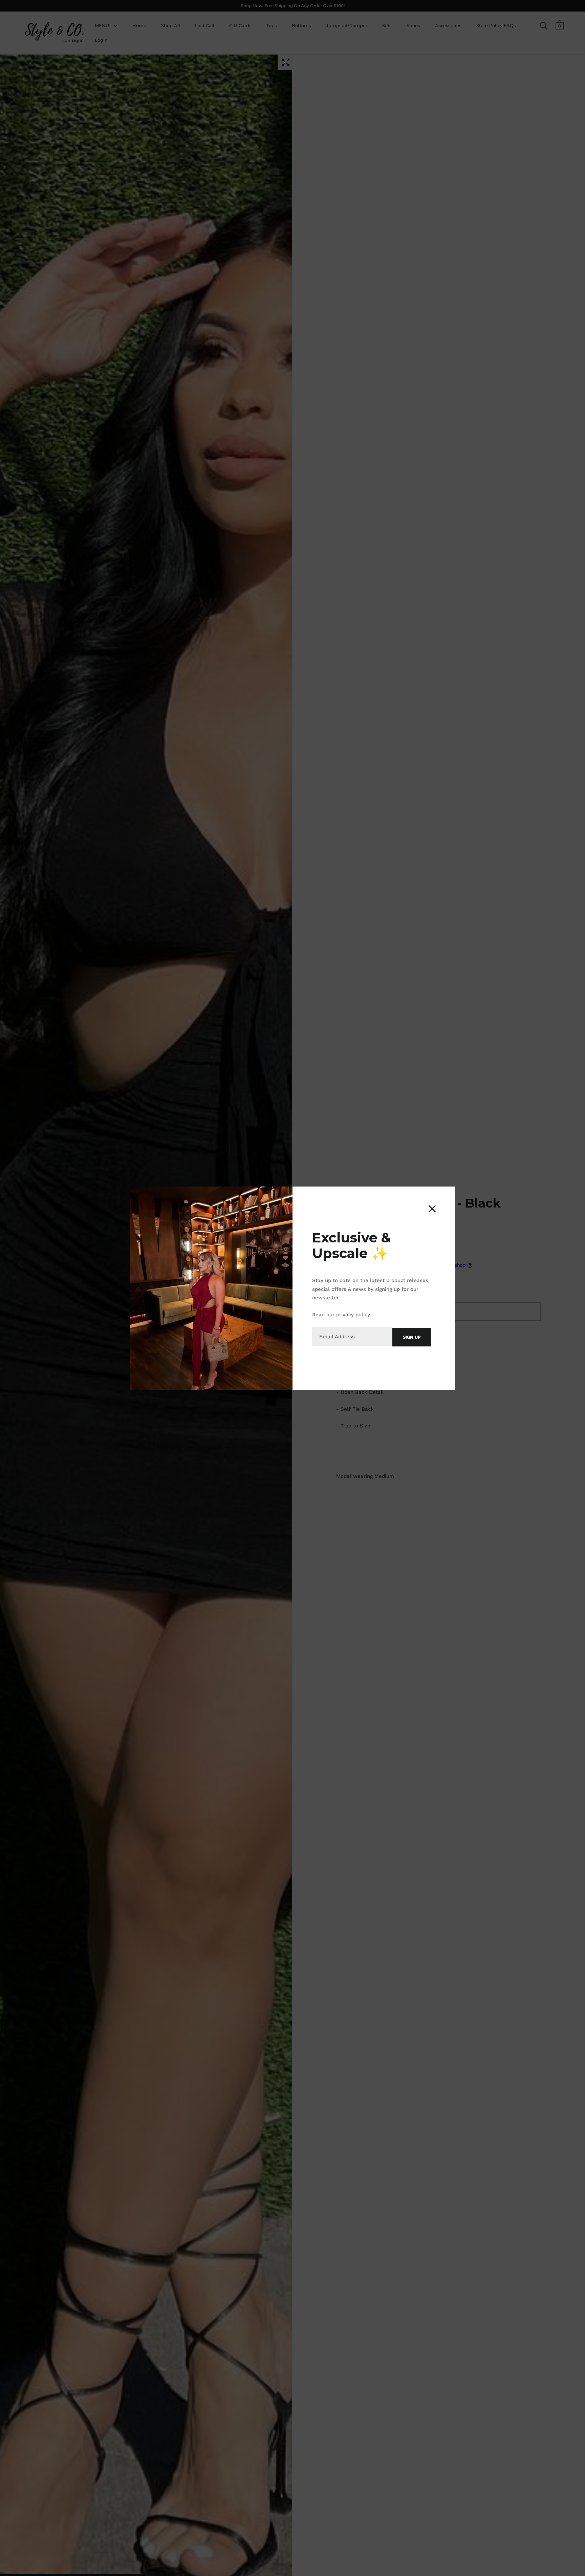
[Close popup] (432, 1209)
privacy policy (353, 1315)
